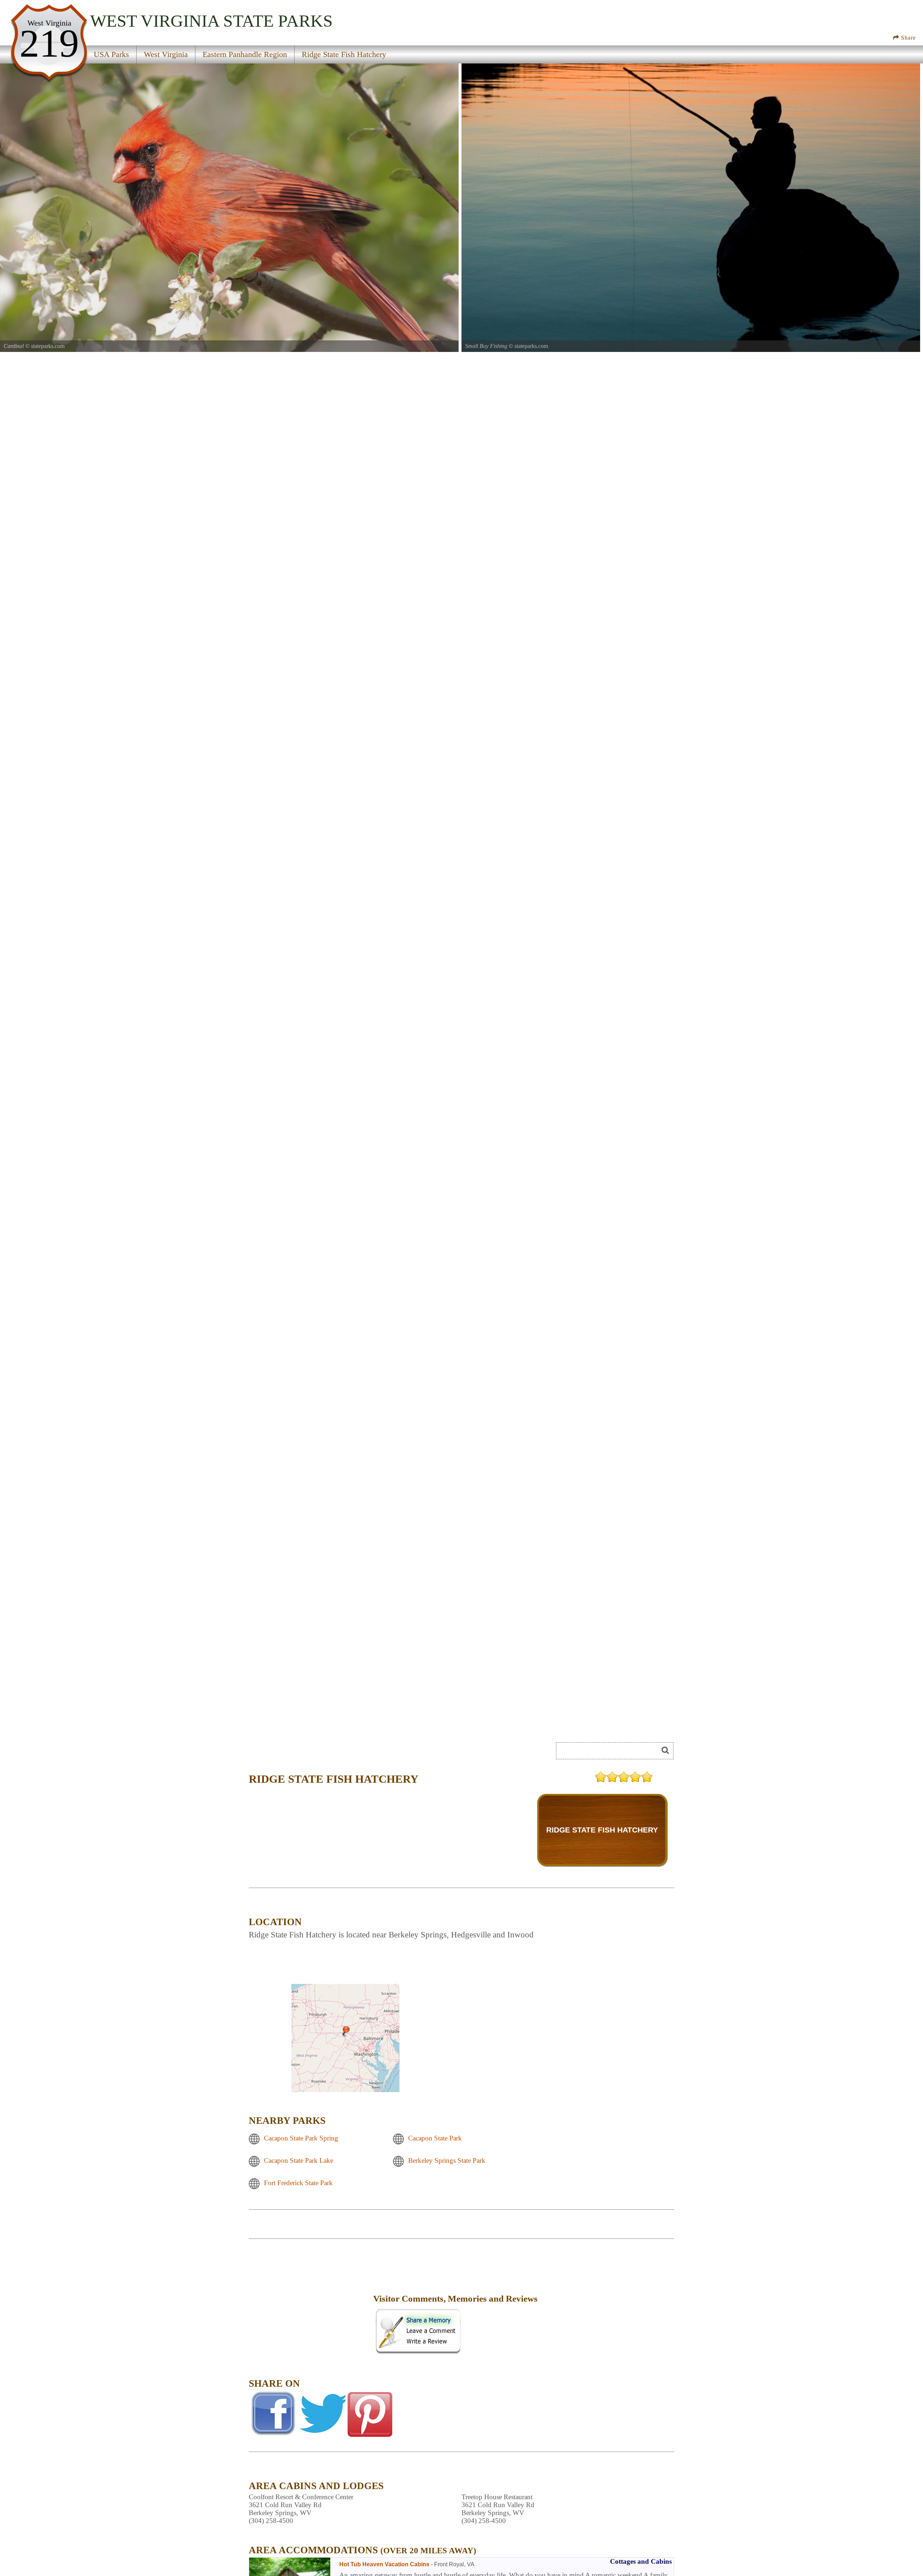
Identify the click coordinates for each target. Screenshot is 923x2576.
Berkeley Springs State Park (447, 2160)
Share (907, 38)
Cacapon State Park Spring (301, 2138)
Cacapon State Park (435, 2138)
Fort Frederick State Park (298, 2183)
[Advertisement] (310, 2304)
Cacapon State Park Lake (299, 2160)
